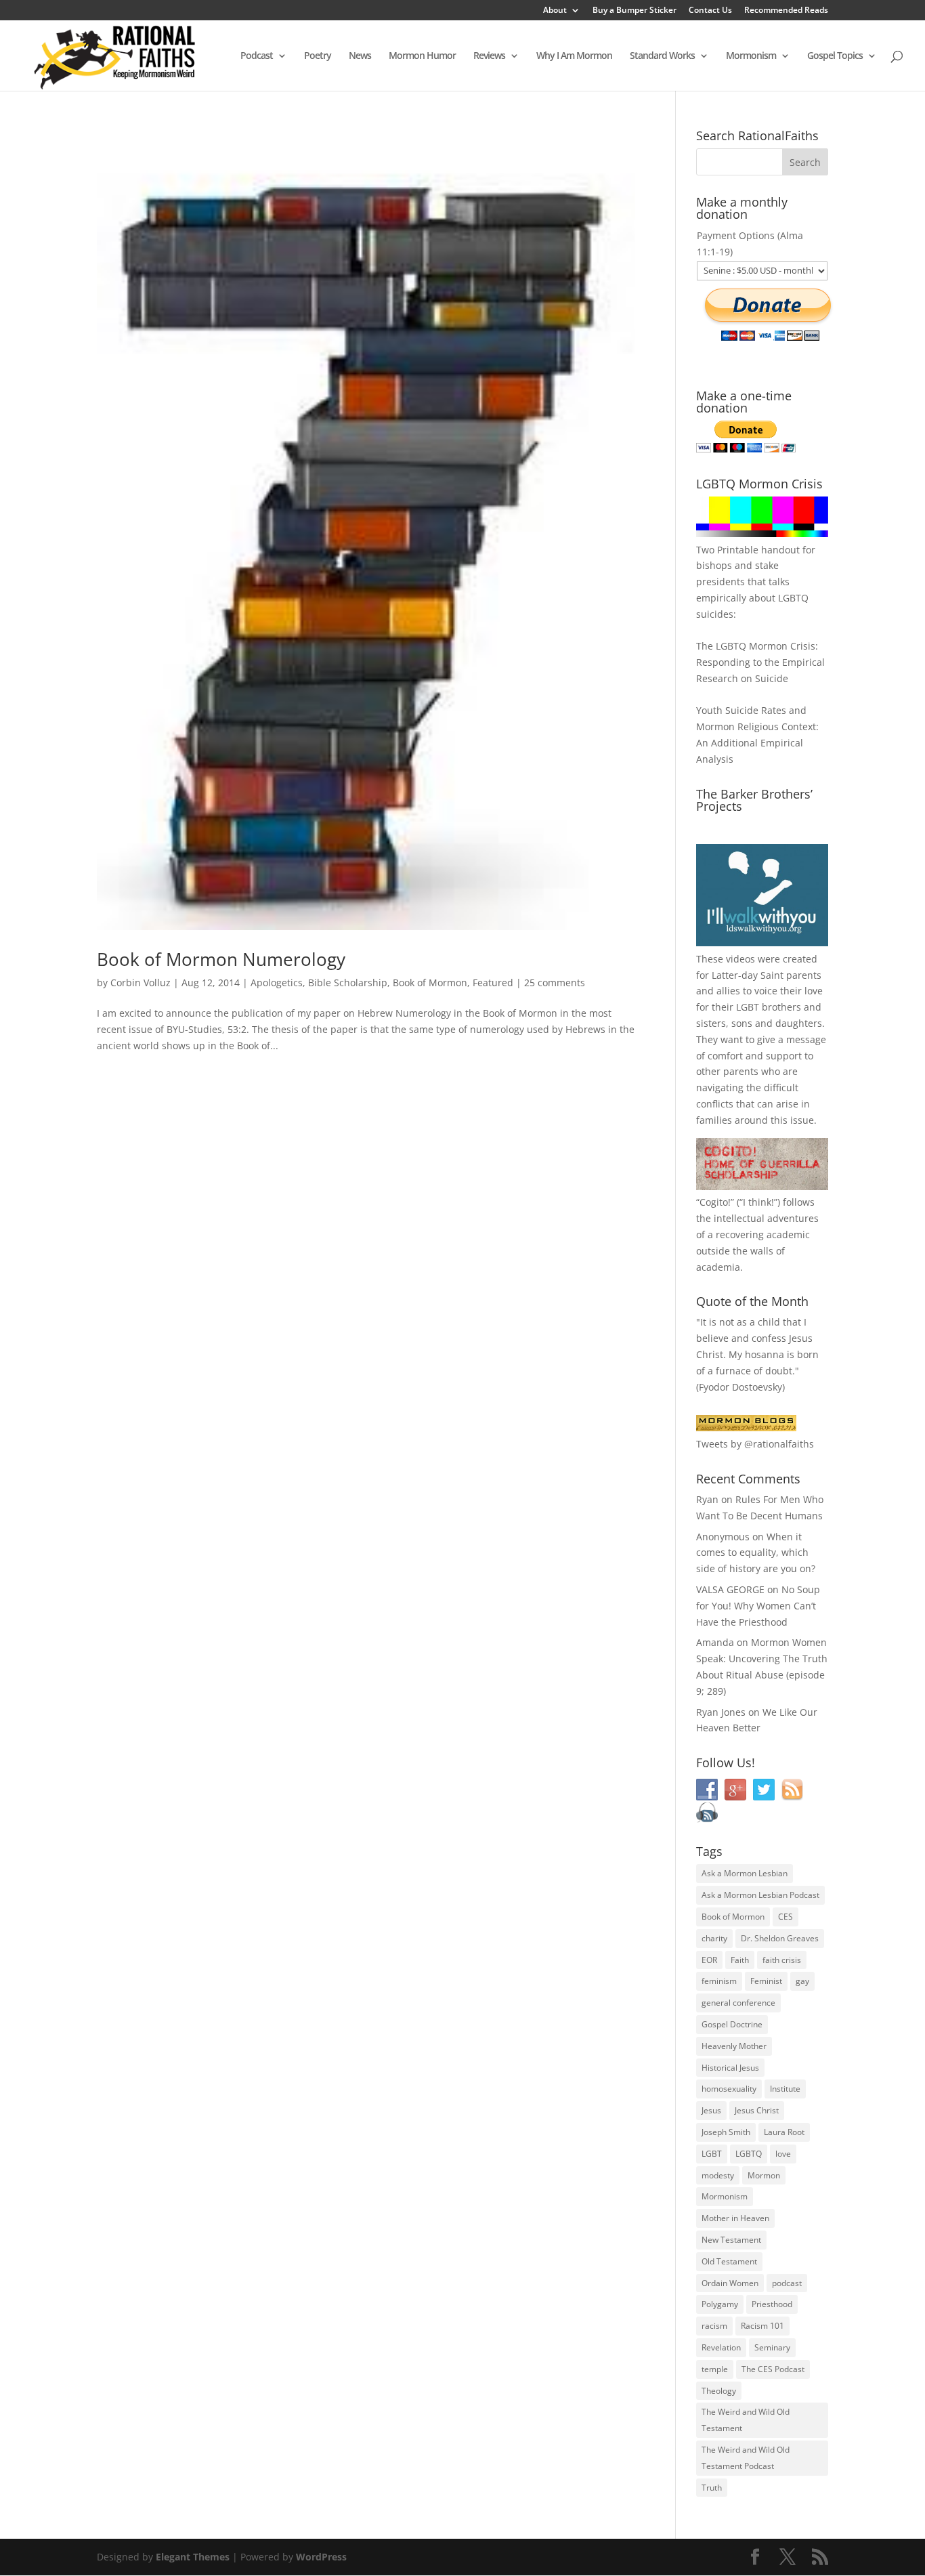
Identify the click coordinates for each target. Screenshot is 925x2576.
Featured (493, 983)
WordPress (321, 2557)
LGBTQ (749, 2154)
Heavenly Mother (734, 2046)
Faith (740, 1960)
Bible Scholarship (348, 983)
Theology (719, 2391)
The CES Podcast (773, 2369)
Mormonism (751, 56)
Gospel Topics (835, 56)
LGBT (748, 1007)
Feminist (766, 1981)
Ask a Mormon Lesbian (745, 1873)
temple (715, 2369)
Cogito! (715, 1202)
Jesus (711, 2110)
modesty (718, 2175)
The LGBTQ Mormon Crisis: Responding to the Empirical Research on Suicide (760, 662)
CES (786, 1917)
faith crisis (782, 1960)
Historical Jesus (730, 2068)
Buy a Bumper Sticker (634, 11)
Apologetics (277, 983)
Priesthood (772, 2304)
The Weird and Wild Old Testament (746, 2420)
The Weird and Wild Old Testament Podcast (746, 2458)
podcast (787, 2283)
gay (802, 1981)
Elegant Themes (193, 2557)
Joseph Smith (726, 2132)
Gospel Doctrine (732, 2024)
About (555, 11)
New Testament (731, 2240)
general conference (738, 2003)
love (783, 2154)
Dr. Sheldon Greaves (780, 1938)
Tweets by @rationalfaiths (755, 1444)
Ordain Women (730, 2283)
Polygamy (720, 2304)
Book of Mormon (430, 983)
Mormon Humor (422, 56)
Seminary (772, 2347)
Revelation (721, 2347)
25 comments (555, 983)
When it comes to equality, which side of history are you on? (756, 1553)
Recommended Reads (786, 11)
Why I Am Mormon (574, 56)
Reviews (489, 56)
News (360, 56)
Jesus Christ (757, 2110)
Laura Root (784, 2132)
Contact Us (710, 11)
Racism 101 (762, 2326)
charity (714, 1938)
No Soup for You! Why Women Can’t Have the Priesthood (758, 1606)
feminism (719, 1981)
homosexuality (729, 2089)
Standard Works (662, 56)
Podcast (257, 56)
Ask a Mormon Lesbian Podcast (760, 1895)
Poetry (318, 56)
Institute (785, 2089)
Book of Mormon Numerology (221, 959)
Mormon (764, 2175)
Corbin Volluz (141, 983)
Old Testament (729, 2261)
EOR (709, 1960)
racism (714, 2326)
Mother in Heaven (735, 2218)
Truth (712, 2488)
